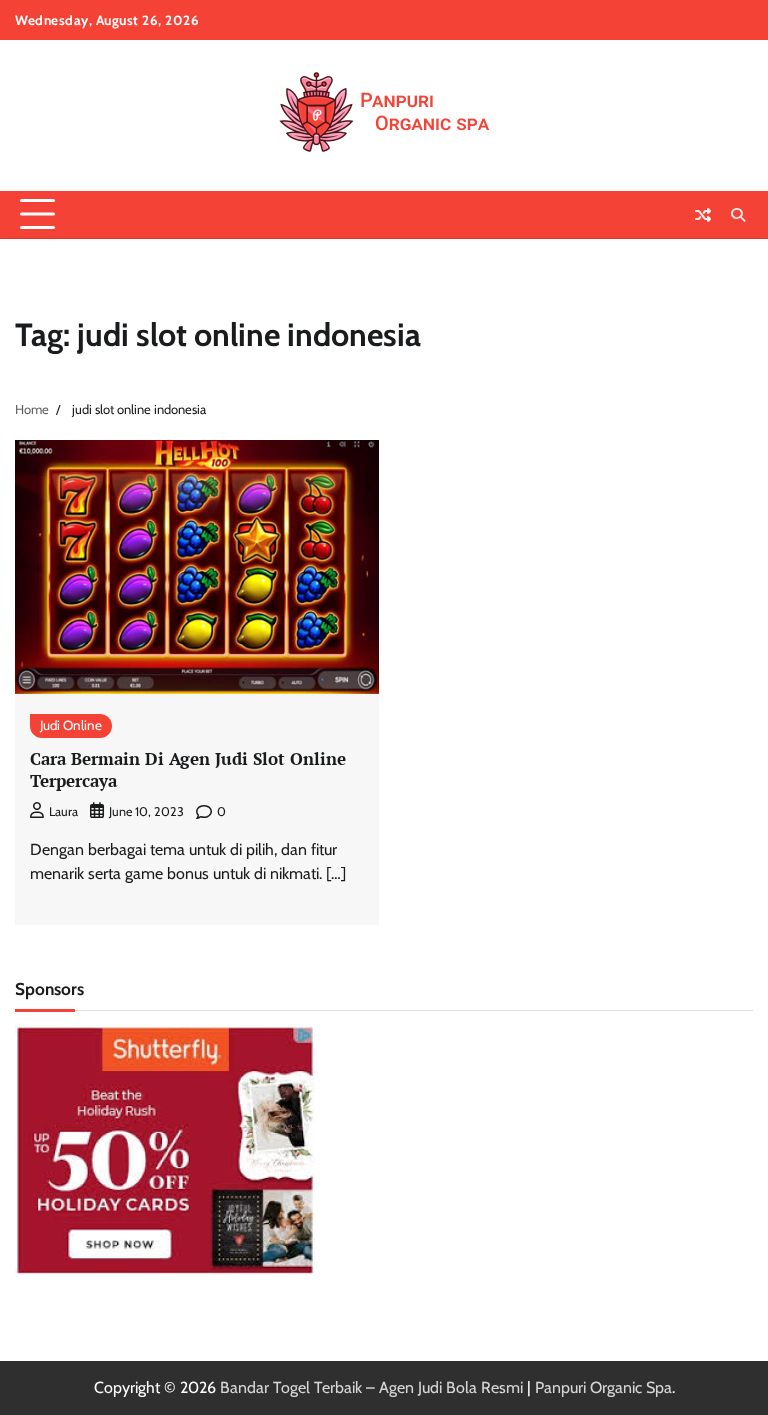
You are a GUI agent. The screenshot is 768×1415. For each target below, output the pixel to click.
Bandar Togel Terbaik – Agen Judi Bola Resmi (371, 1387)
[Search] (738, 215)
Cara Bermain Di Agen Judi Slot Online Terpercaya (188, 769)
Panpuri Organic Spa (603, 1387)
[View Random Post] (703, 215)
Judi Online (71, 725)
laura (63, 811)
